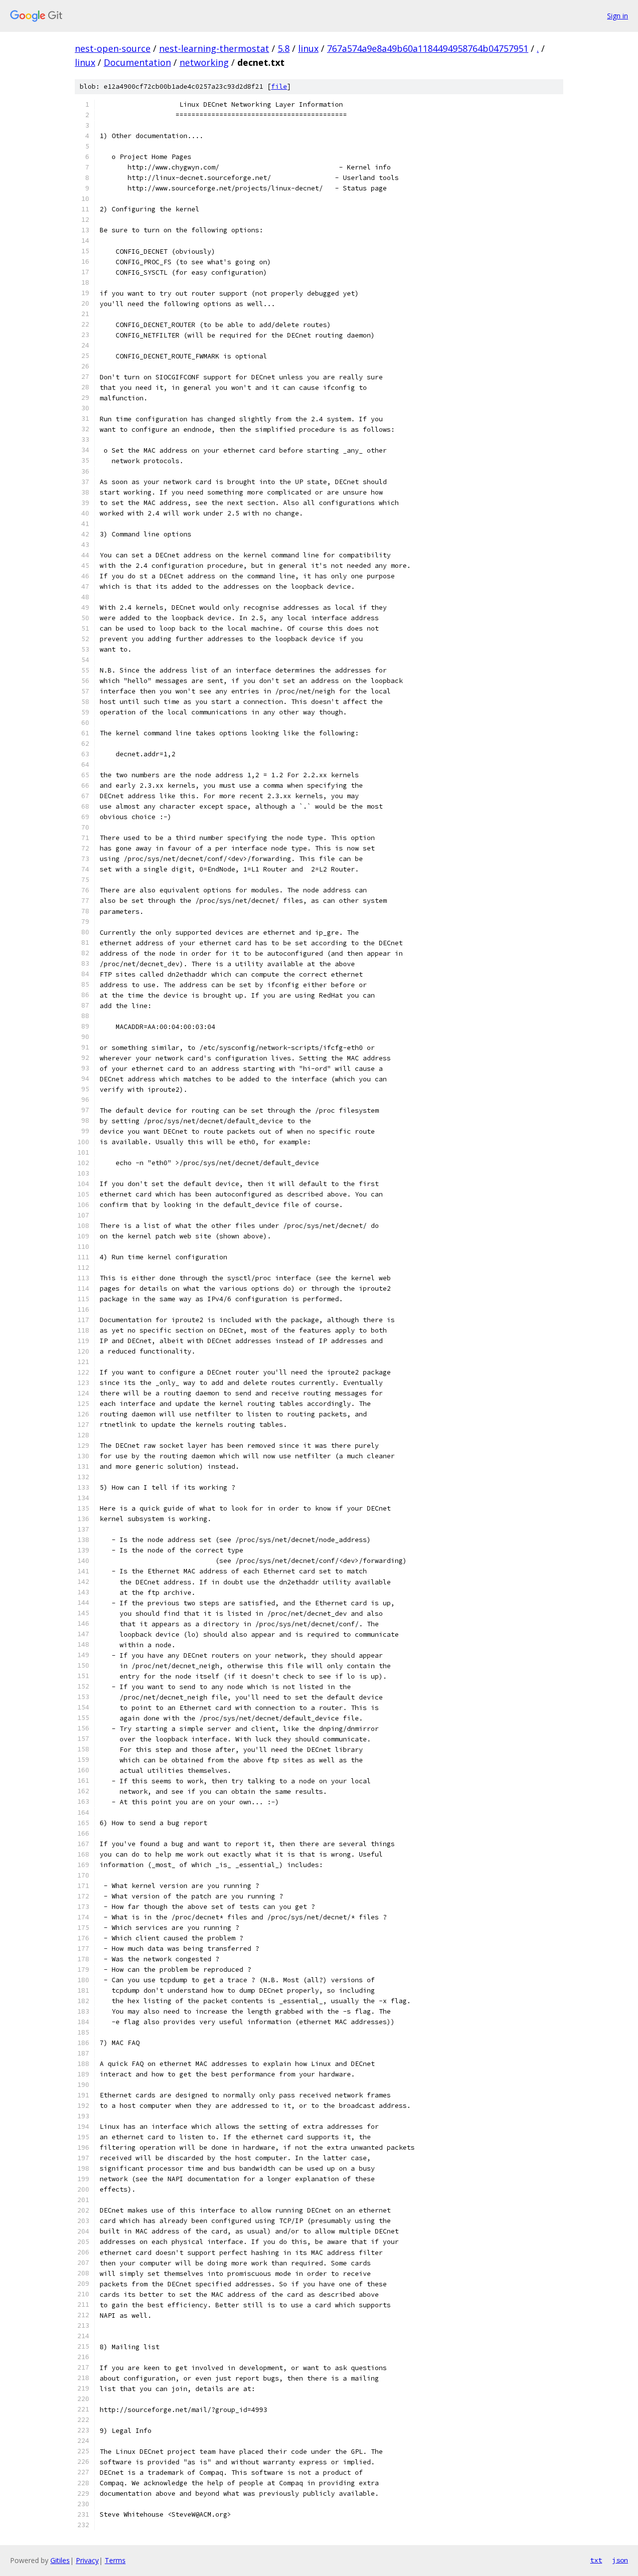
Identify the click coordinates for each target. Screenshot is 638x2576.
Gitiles (60, 2560)
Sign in (618, 16)
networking (204, 62)
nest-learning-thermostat (214, 48)
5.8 (284, 48)
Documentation (137, 62)
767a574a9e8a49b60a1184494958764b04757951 (428, 48)
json (620, 2560)
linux (308, 48)
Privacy (87, 2560)
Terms (115, 2560)
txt (596, 2560)
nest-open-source (113, 48)
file (279, 86)
